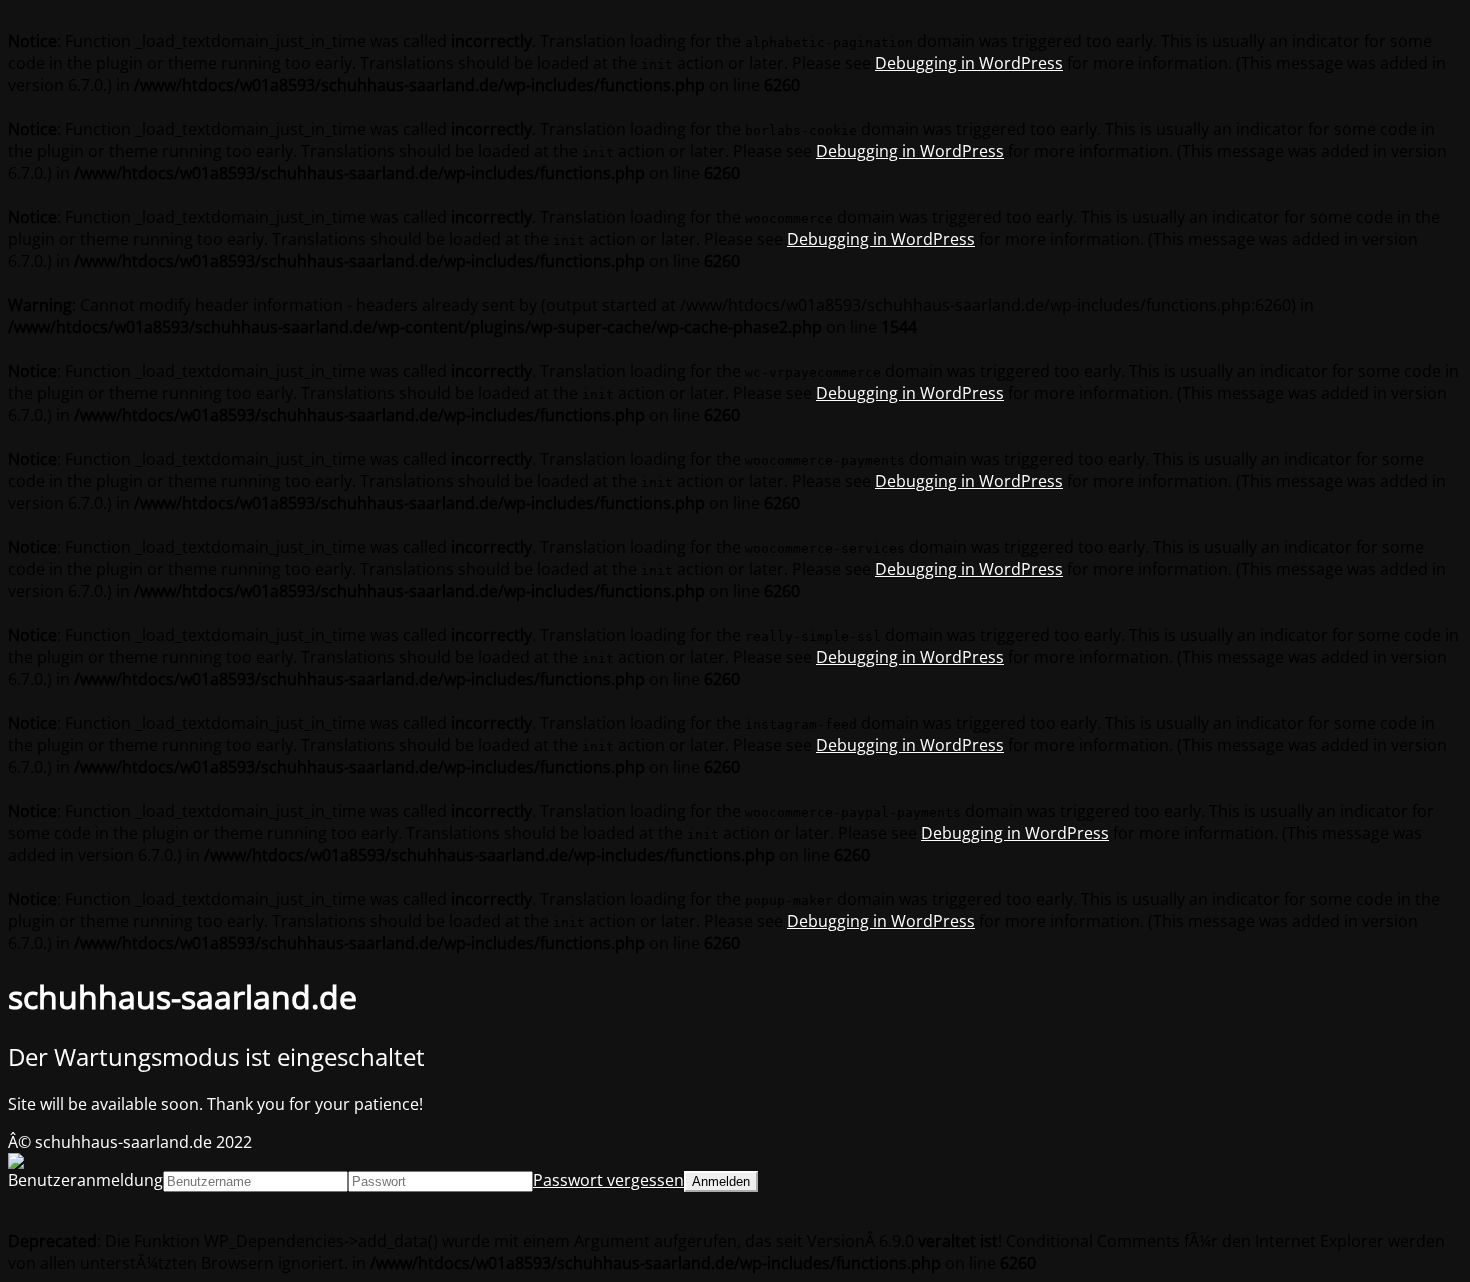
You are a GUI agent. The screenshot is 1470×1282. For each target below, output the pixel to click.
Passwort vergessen (608, 1180)
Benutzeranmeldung (85, 1180)
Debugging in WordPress (969, 63)
